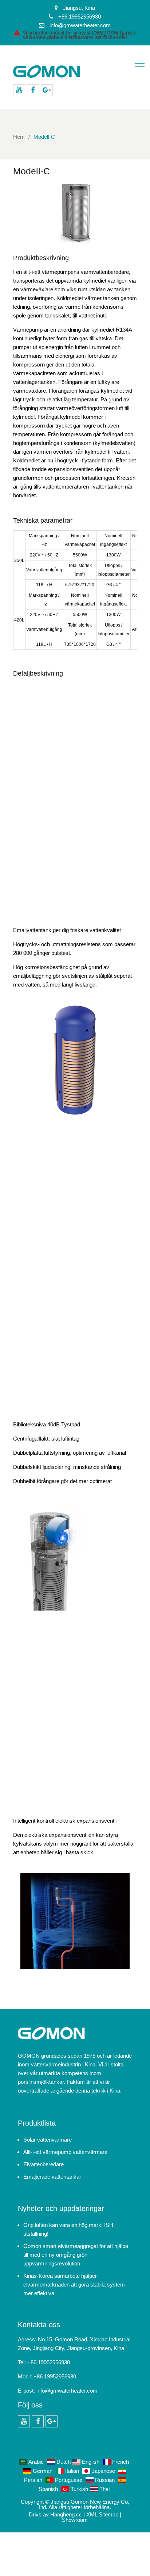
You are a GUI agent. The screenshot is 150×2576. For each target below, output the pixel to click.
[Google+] (47, 90)
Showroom (75, 2520)
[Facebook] (33, 90)
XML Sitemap (102, 2514)
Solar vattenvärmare (48, 2140)
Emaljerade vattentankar (52, 2177)
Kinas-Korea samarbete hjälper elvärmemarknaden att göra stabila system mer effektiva (74, 2285)
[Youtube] (19, 90)
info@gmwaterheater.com (67, 2391)
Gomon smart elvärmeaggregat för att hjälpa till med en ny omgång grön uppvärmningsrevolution (76, 2255)
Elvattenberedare (44, 2164)
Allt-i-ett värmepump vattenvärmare (65, 2152)
